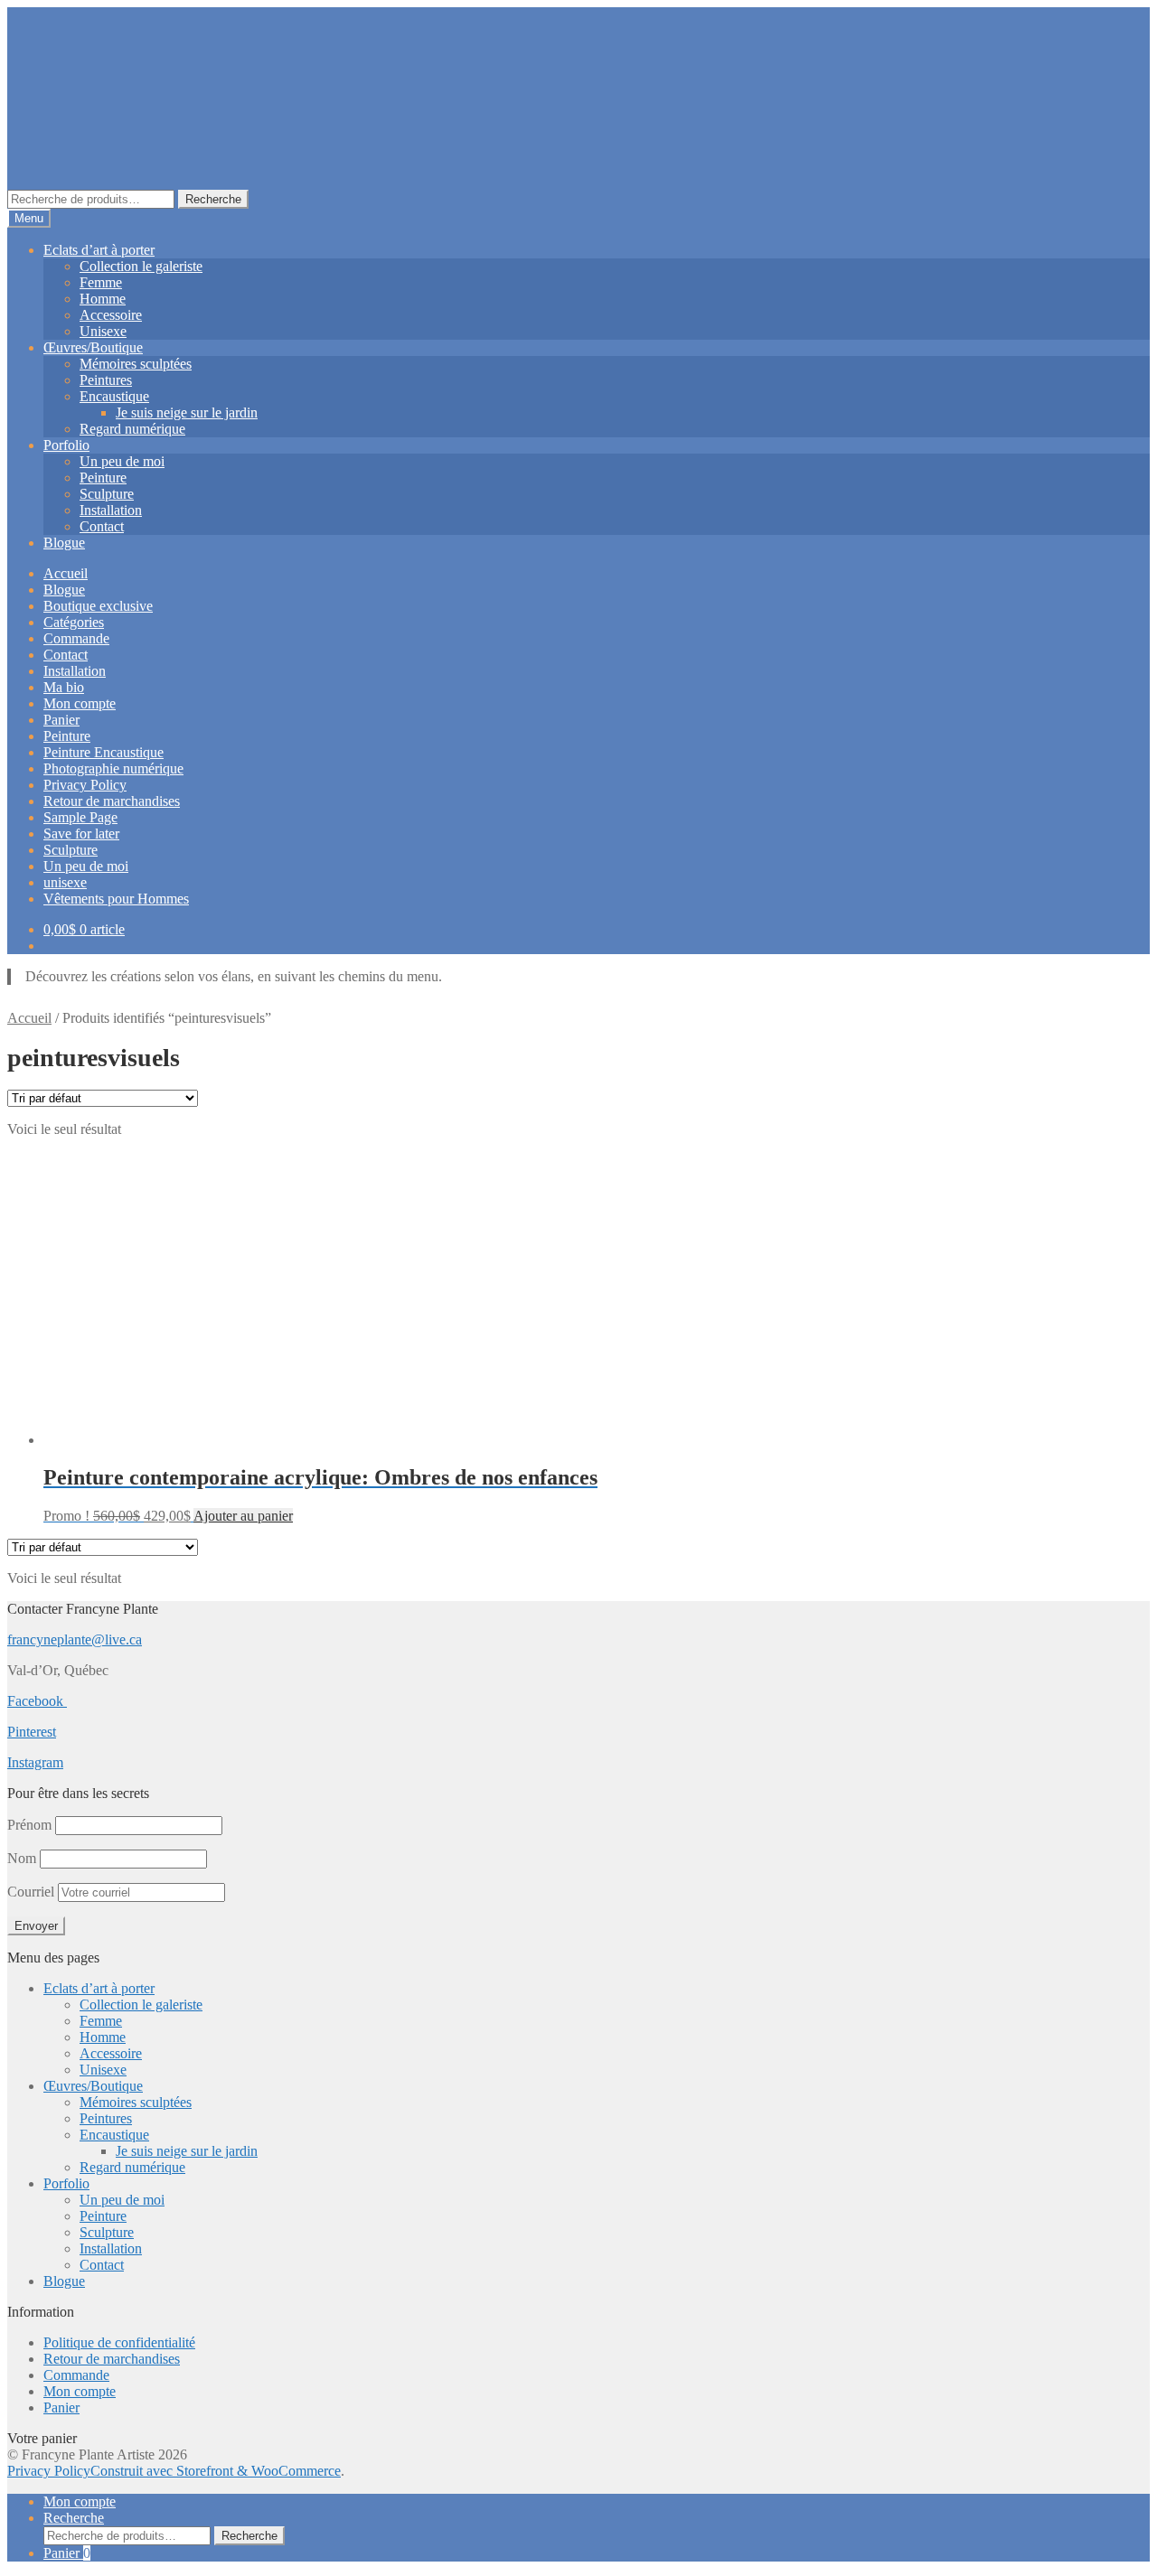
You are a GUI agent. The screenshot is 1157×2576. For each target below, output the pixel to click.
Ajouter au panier (243, 1516)
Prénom (29, 1825)
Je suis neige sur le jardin (187, 412)
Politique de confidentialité (119, 2342)
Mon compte (80, 703)
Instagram (35, 1762)
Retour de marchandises (112, 801)
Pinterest (32, 1732)
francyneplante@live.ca (75, 1639)
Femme (101, 282)
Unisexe (103, 331)
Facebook (37, 1701)
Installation (111, 510)
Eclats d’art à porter (99, 250)
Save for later (81, 834)
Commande (76, 638)
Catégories (74, 622)
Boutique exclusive (98, 606)
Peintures (106, 380)
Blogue (64, 543)
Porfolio (66, 445)
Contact (102, 526)
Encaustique (114, 396)
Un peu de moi (122, 461)
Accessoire (111, 315)
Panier (61, 720)
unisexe (65, 882)
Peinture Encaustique (103, 752)
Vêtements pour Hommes (116, 899)
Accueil (66, 573)
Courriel (33, 1892)
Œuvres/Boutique (93, 347)
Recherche (213, 199)
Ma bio (64, 687)
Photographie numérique (113, 768)
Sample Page (80, 817)
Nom (22, 1858)
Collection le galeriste (141, 266)
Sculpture (107, 494)
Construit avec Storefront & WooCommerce (216, 2471)
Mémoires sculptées (136, 364)
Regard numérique (132, 429)
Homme (103, 299)
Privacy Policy (85, 785)
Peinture (103, 478)
